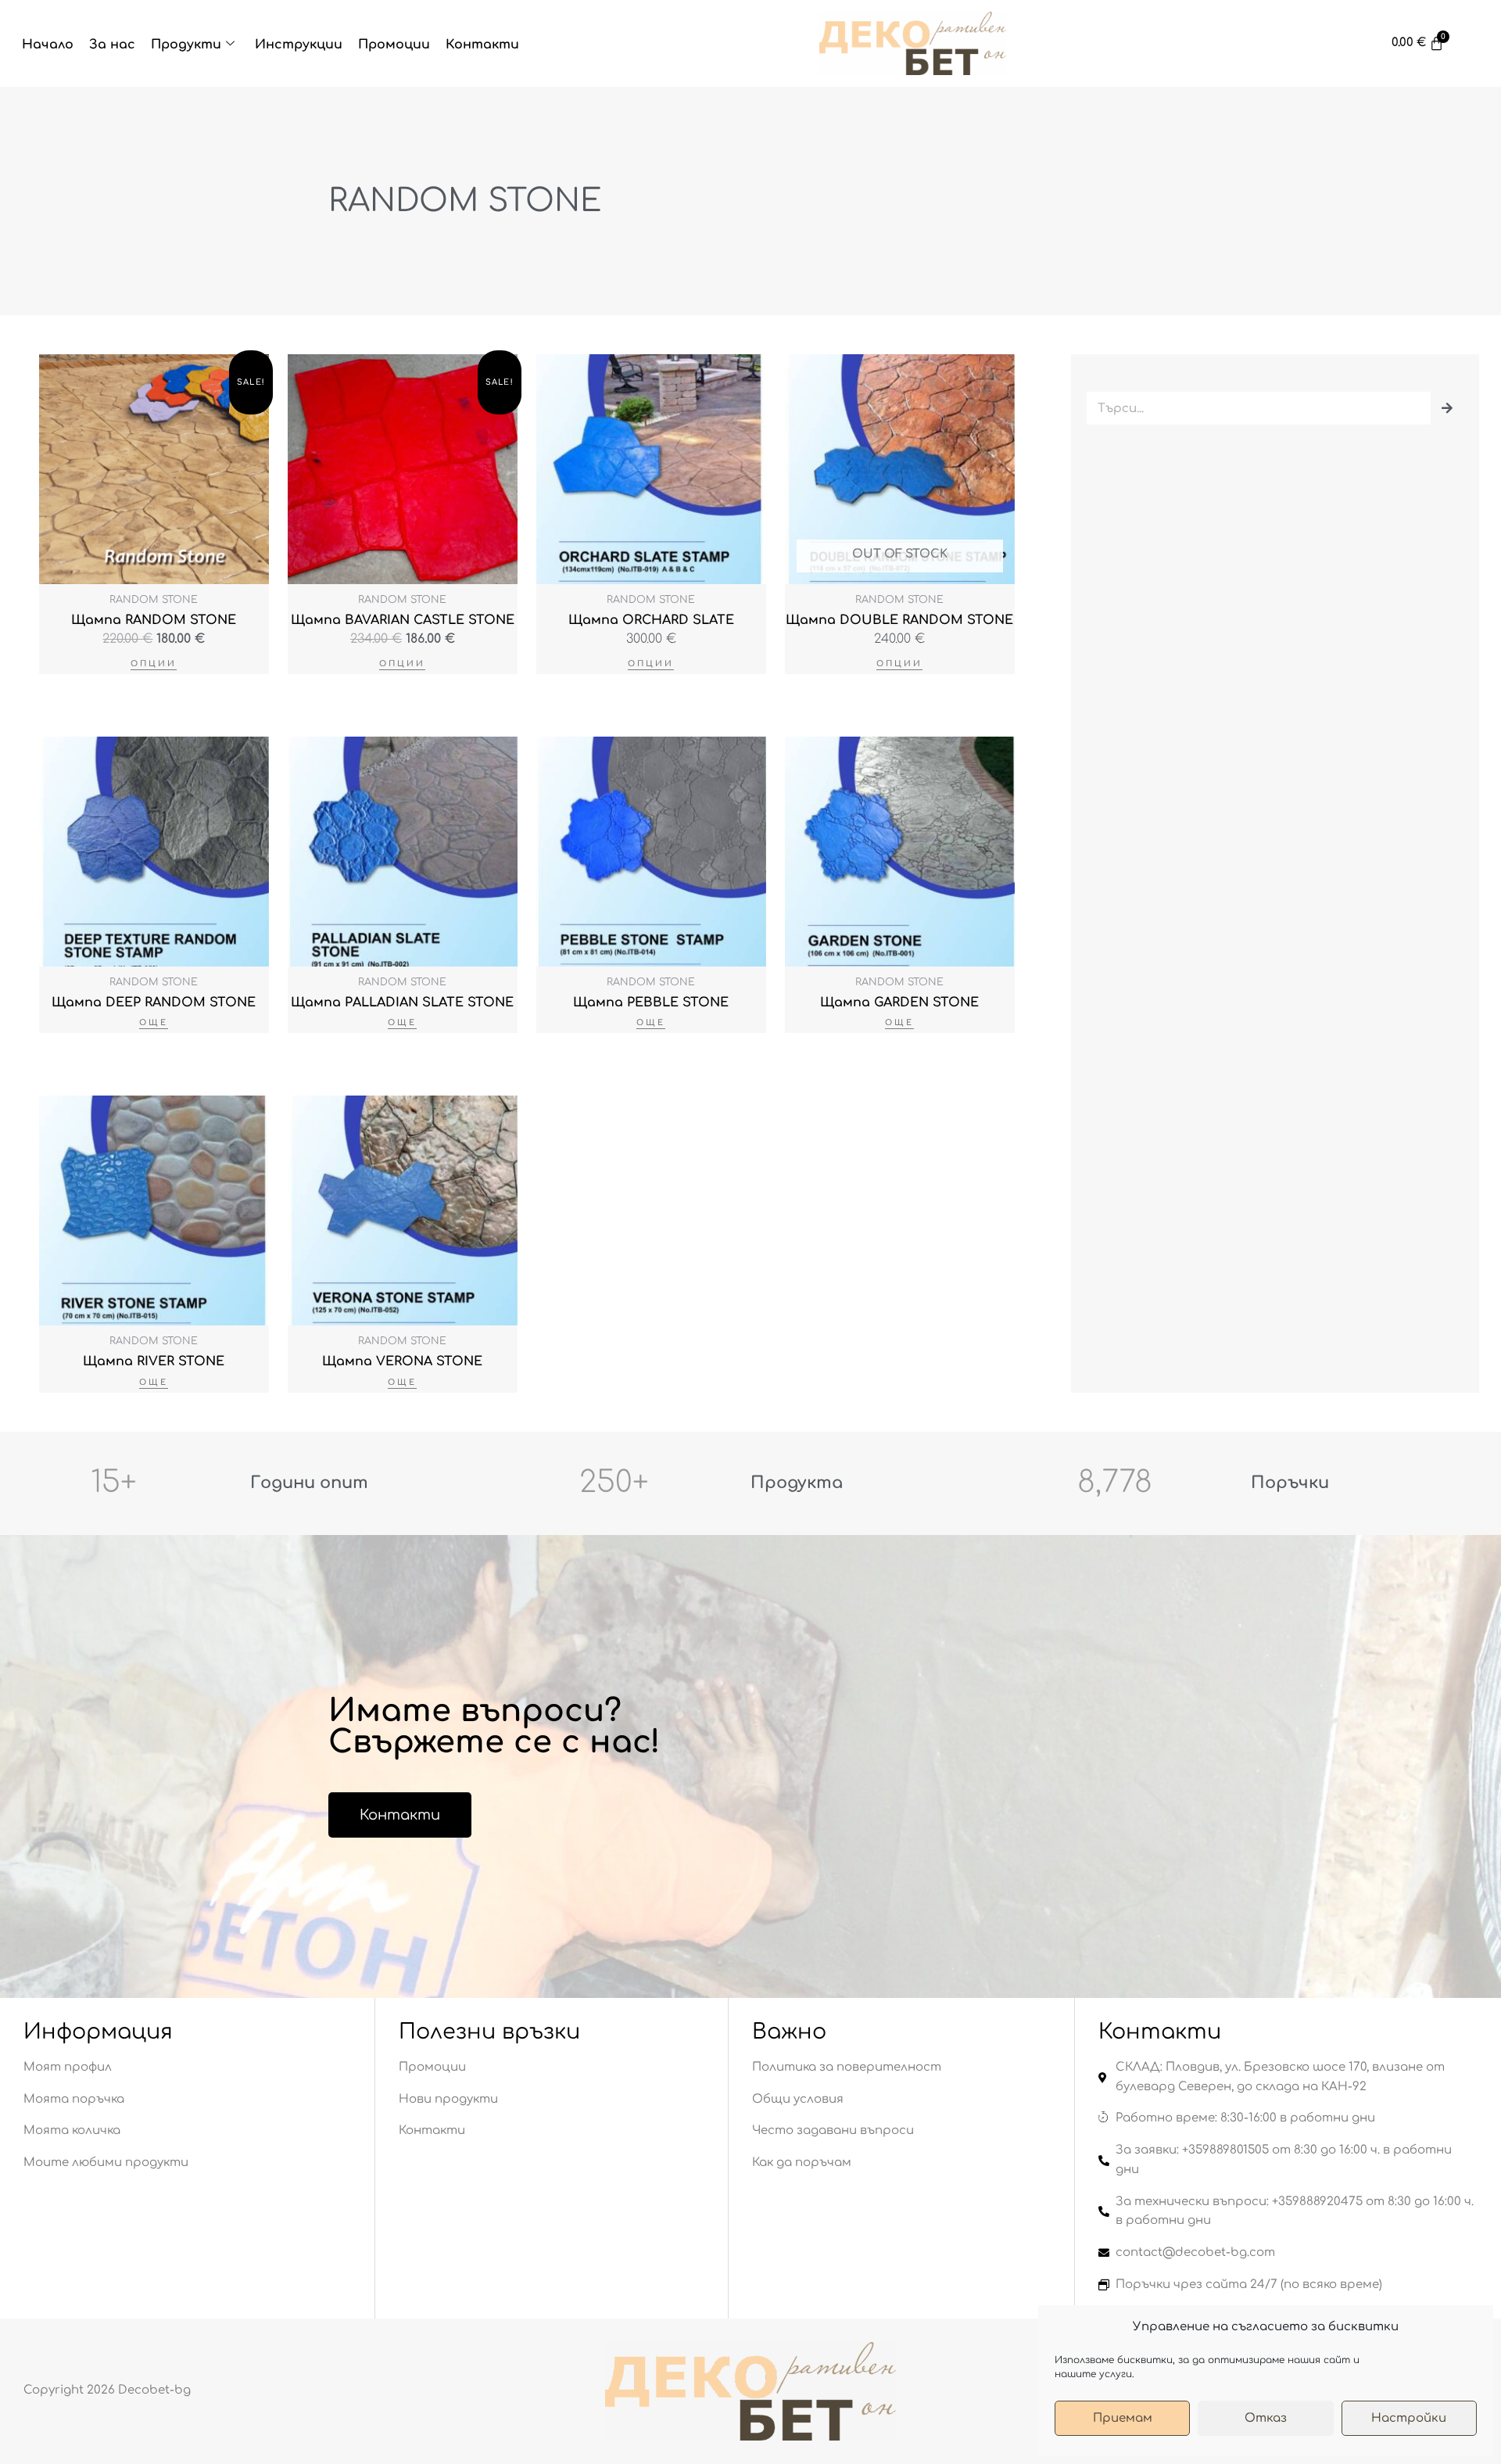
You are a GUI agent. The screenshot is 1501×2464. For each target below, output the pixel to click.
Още (154, 1022)
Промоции (394, 45)
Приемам (1123, 2418)
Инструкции (299, 45)
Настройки (1409, 2418)
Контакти (482, 45)
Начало (48, 45)
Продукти (186, 45)
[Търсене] (1447, 408)
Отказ (1266, 2418)
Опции (154, 664)
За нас (112, 45)
